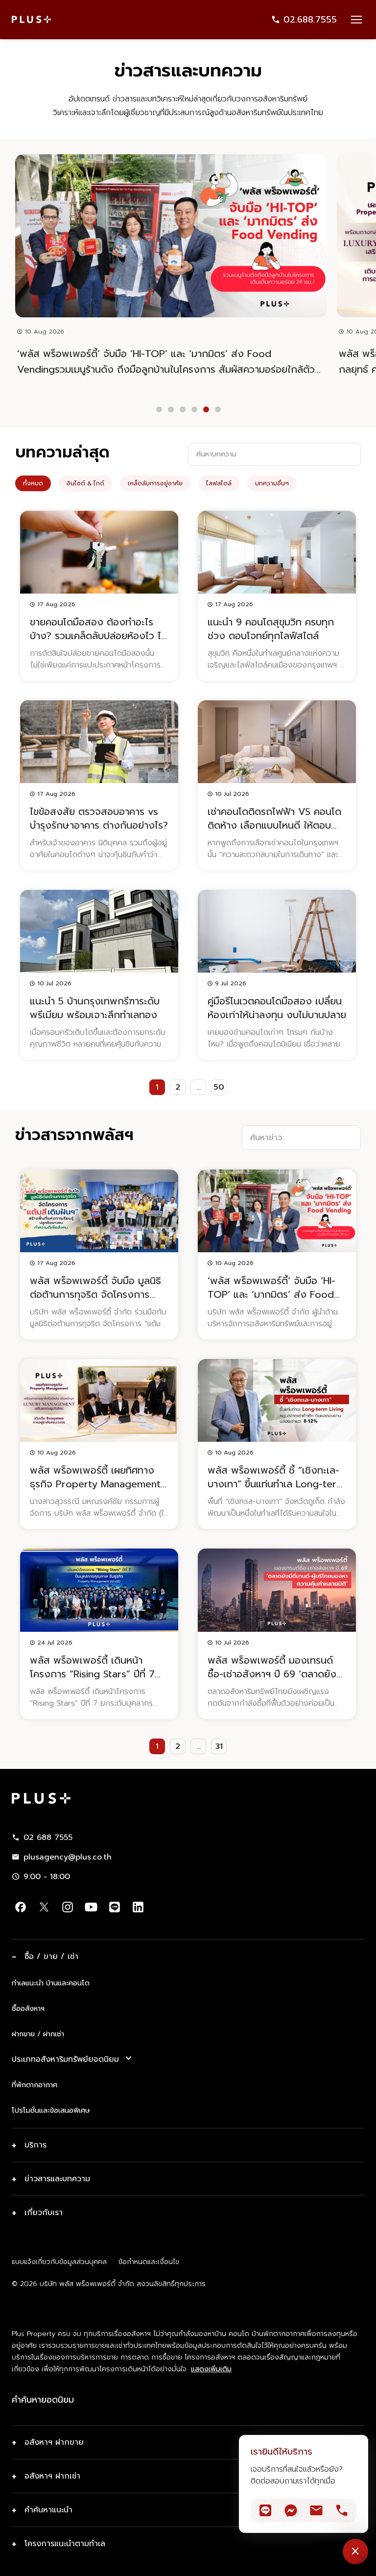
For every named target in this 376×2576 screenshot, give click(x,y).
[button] (159, 409)
